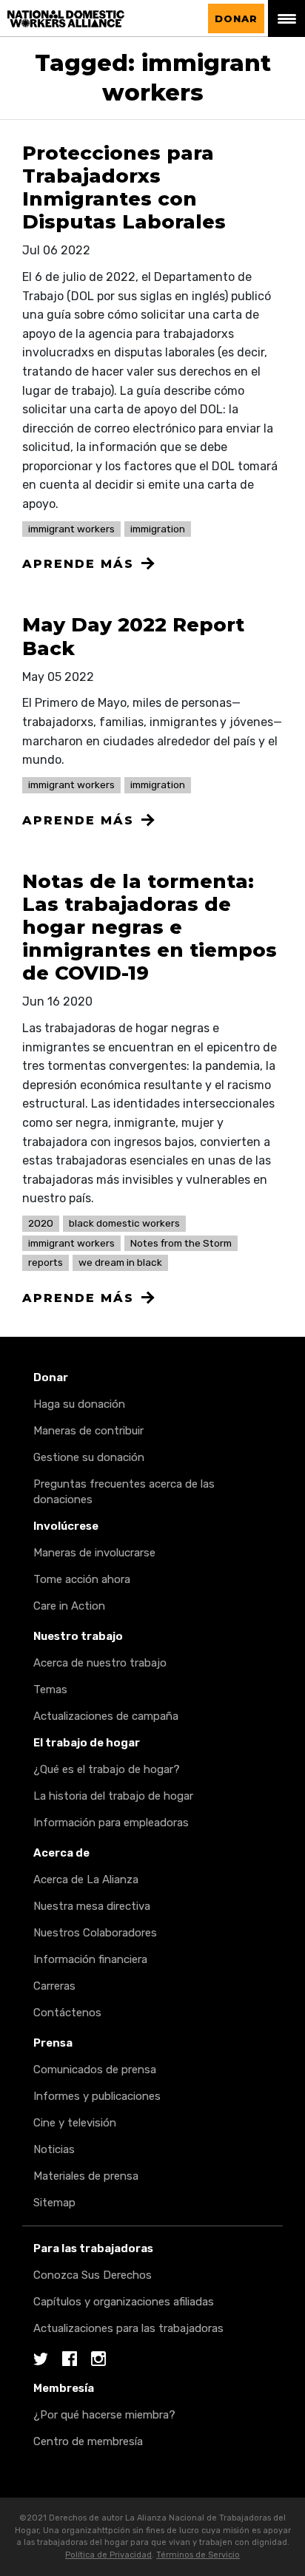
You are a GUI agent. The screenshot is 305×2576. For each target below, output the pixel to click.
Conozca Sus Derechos (93, 2275)
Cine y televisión (75, 2123)
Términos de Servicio (198, 2555)
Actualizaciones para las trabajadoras (128, 2328)
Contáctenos (67, 2013)
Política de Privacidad (108, 2555)
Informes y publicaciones (97, 2096)
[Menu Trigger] (286, 18)
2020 (41, 1223)
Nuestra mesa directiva (92, 1906)
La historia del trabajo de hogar (113, 1796)
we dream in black (120, 1262)
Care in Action (69, 1606)
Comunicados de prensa (95, 2070)
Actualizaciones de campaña (106, 1716)
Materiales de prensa (86, 2176)
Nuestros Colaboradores (95, 1933)
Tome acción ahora (82, 1579)
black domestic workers (124, 1223)
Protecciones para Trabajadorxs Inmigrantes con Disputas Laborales (124, 188)
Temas (50, 1689)
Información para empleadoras (111, 1823)
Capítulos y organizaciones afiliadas (124, 2302)
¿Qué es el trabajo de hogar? (107, 1769)
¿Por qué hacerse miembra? (104, 2415)
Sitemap (54, 2203)
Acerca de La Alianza (86, 1880)
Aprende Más (78, 564)
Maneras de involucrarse (94, 1553)
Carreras (54, 1986)
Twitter (41, 2360)
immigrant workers (71, 529)
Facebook (70, 2360)
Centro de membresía (88, 2441)
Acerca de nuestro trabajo (100, 1663)
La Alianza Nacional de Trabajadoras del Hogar (101, 19)
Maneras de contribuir (88, 1431)
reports (46, 1262)
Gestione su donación (89, 1457)
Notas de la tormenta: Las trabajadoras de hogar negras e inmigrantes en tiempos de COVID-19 (150, 928)
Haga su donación (79, 1404)
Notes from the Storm (181, 1243)
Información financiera (90, 1959)
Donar (236, 18)
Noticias (54, 2149)
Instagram (98, 2360)
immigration (158, 529)
